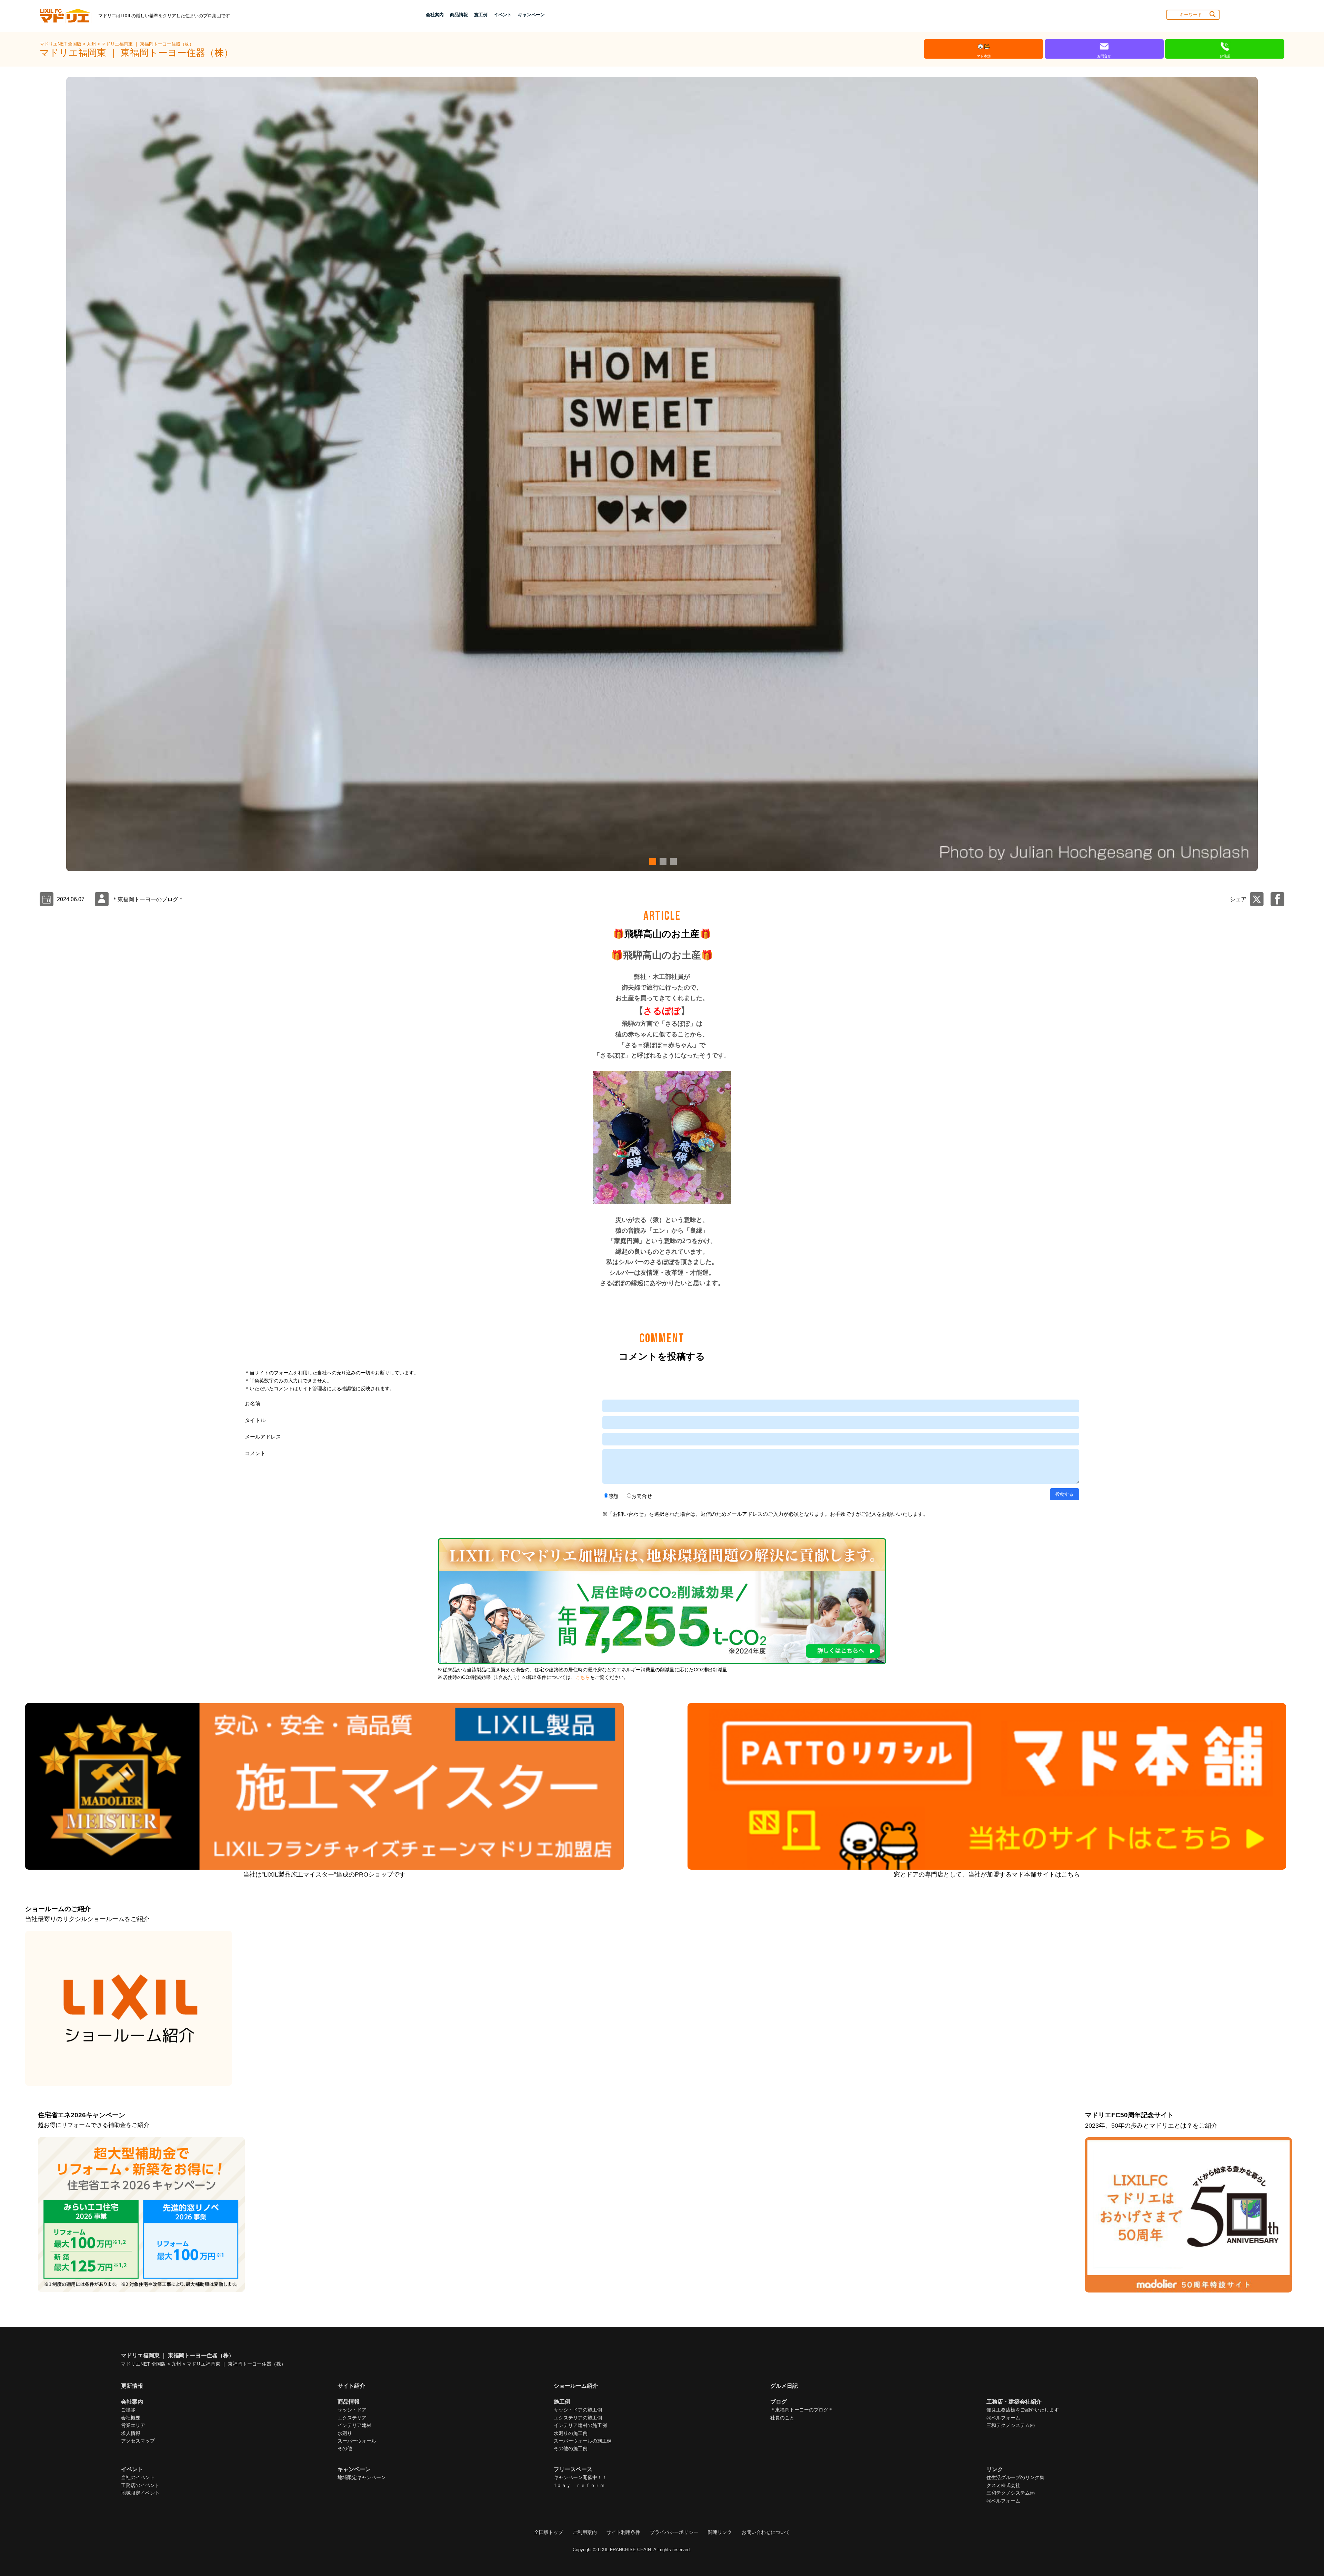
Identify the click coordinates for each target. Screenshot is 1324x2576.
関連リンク (720, 2532)
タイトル (255, 1420)
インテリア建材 (354, 2425)
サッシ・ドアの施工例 (578, 2410)
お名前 (253, 1404)
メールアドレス (263, 1437)
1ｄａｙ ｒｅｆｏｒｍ (579, 2485)
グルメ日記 (784, 2386)
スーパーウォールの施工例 (583, 2441)
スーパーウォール (357, 2441)
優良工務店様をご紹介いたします (1023, 2410)
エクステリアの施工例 (578, 2418)
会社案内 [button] (435, 15)
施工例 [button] (481, 15)
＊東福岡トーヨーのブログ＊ (802, 2410)
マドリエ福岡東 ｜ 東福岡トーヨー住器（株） (148, 44)
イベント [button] (503, 15)
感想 (613, 1496)
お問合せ (642, 1496)
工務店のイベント (140, 2485)
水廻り (345, 2433)
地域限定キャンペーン (362, 2477)
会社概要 (131, 2418)
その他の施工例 (571, 2448)
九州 (92, 44)
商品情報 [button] (459, 15)
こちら (583, 1677)
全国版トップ (549, 2532)
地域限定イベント (140, 2493)
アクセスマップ (138, 2441)
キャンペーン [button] (531, 15)
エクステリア (352, 2418)
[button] (652, 862)
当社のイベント (138, 2477)
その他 (345, 2448)
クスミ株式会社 (1003, 2485)
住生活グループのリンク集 (1015, 2477)
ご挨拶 (128, 2410)
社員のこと (782, 2418)
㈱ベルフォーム (1003, 2418)
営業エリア (133, 2425)
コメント (255, 1453)
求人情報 (131, 2433)
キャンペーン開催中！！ (580, 2477)
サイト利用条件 (623, 2532)
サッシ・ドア (352, 2410)
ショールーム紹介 (576, 2386)
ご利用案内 (585, 2532)
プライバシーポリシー (674, 2532)
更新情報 (132, 2386)
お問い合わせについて (766, 2532)
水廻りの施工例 (571, 2433)
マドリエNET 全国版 (61, 44)
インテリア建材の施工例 (580, 2425)
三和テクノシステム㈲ (1011, 2425)
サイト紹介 (351, 2386)
